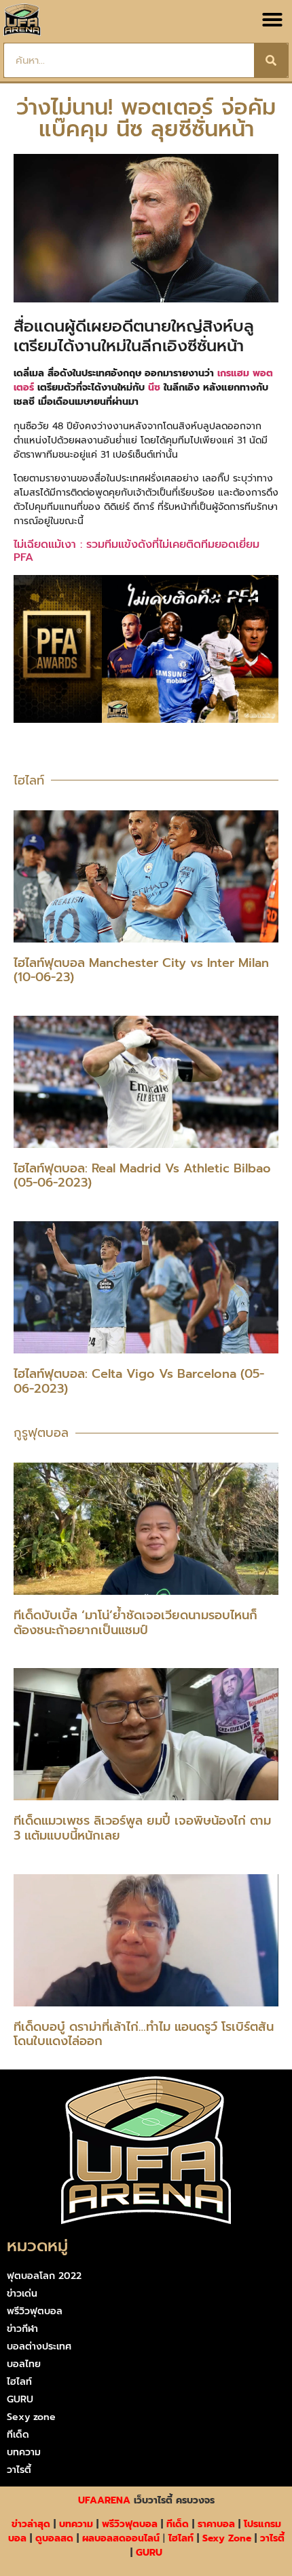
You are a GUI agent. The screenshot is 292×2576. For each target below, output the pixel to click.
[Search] (271, 60)
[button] (272, 20)
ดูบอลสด (54, 2538)
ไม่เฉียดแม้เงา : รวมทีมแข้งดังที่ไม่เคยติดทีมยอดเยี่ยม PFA (136, 551)
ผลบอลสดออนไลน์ (121, 2538)
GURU (20, 2399)
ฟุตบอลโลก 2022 (44, 2276)
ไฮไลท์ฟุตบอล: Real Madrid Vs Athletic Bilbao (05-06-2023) (142, 1176)
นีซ (154, 388)
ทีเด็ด (18, 2435)
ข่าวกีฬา (22, 2329)
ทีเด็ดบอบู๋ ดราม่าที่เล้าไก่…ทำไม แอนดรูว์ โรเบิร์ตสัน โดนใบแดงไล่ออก (144, 2034)
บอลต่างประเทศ (39, 2346)
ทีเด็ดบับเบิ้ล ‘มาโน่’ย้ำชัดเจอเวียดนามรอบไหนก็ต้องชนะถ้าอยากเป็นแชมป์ (135, 1623)
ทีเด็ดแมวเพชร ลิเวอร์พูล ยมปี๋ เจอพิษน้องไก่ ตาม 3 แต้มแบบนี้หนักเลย (142, 1828)
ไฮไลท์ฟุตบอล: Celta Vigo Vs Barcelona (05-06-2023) (139, 1381)
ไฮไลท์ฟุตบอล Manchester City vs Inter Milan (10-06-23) (141, 970)
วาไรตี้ (19, 2470)
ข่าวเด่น (22, 2294)
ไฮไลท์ (19, 2382)
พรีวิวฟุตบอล (35, 2311)
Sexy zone (31, 2417)
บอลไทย (24, 2364)
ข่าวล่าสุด (31, 2524)
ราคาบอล (216, 2524)
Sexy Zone (227, 2538)
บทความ (24, 2452)
